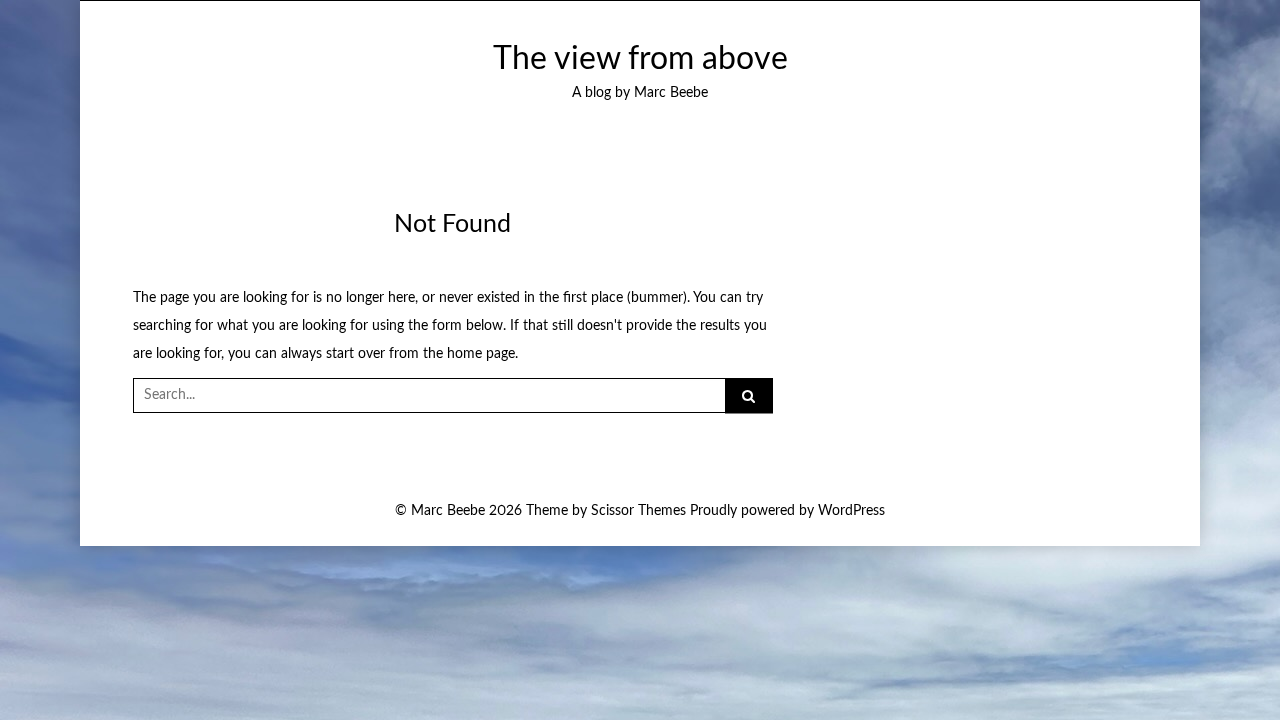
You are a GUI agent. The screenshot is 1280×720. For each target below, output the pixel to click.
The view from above (640, 59)
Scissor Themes (638, 511)
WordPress (851, 511)
